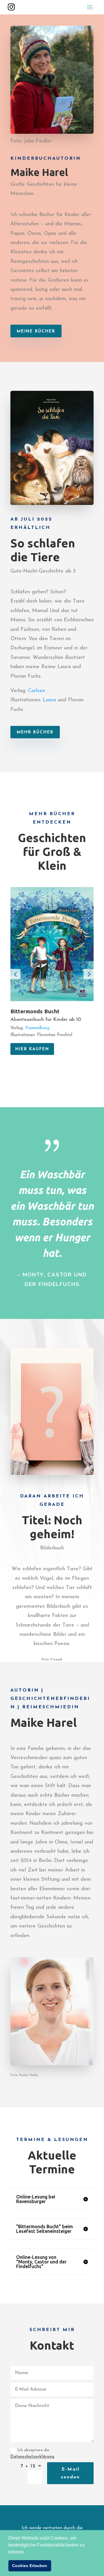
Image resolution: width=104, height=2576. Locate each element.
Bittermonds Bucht (35, 1011)
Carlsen (37, 691)
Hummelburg (37, 1028)
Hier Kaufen (32, 1049)
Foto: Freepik (52, 1659)
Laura (49, 700)
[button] (27, 2552)
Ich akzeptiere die (32, 2454)
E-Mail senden (70, 2473)
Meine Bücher (36, 331)
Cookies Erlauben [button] (30, 2566)
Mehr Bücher (35, 732)
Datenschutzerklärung (32, 2457)
